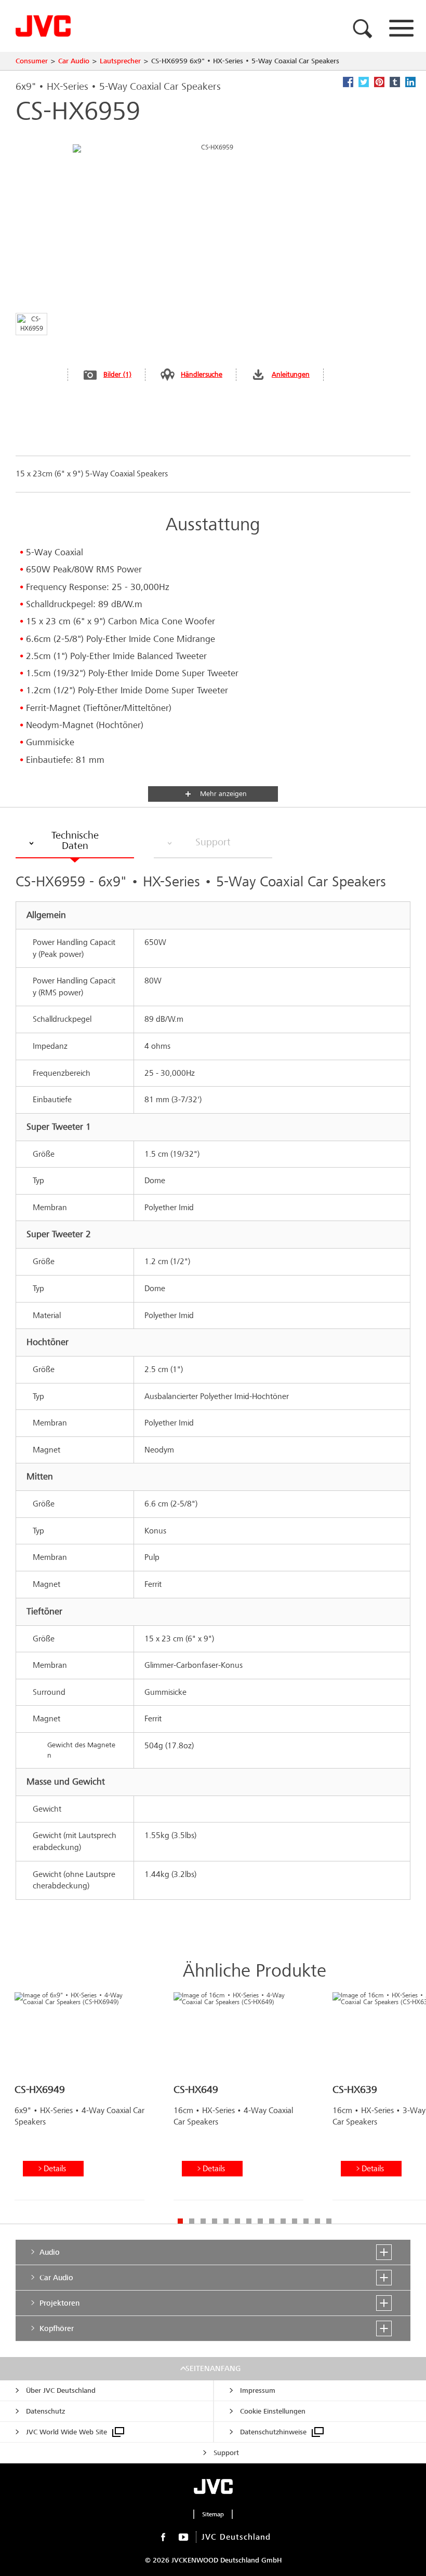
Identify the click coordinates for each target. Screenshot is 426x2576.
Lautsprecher (120, 61)
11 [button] (295, 2221)
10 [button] (283, 2221)
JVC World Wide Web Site (66, 2432)
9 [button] (272, 2221)
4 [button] (215, 2221)
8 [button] (260, 2221)
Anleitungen (291, 374)
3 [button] (203, 2221)
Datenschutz (45, 2411)
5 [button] (226, 2221)
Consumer (32, 61)
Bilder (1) (117, 374)
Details (55, 2168)
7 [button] (249, 2221)
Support (226, 2453)
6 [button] (237, 2221)
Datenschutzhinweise (273, 2432)
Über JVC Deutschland (61, 2390)
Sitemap (213, 2514)
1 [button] (180, 2221)
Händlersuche (202, 374)
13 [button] (317, 2221)
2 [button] (192, 2221)
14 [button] (329, 2221)
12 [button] (306, 2221)
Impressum (258, 2390)
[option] (79, 2100)
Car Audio (74, 61)
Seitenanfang (213, 2368)
